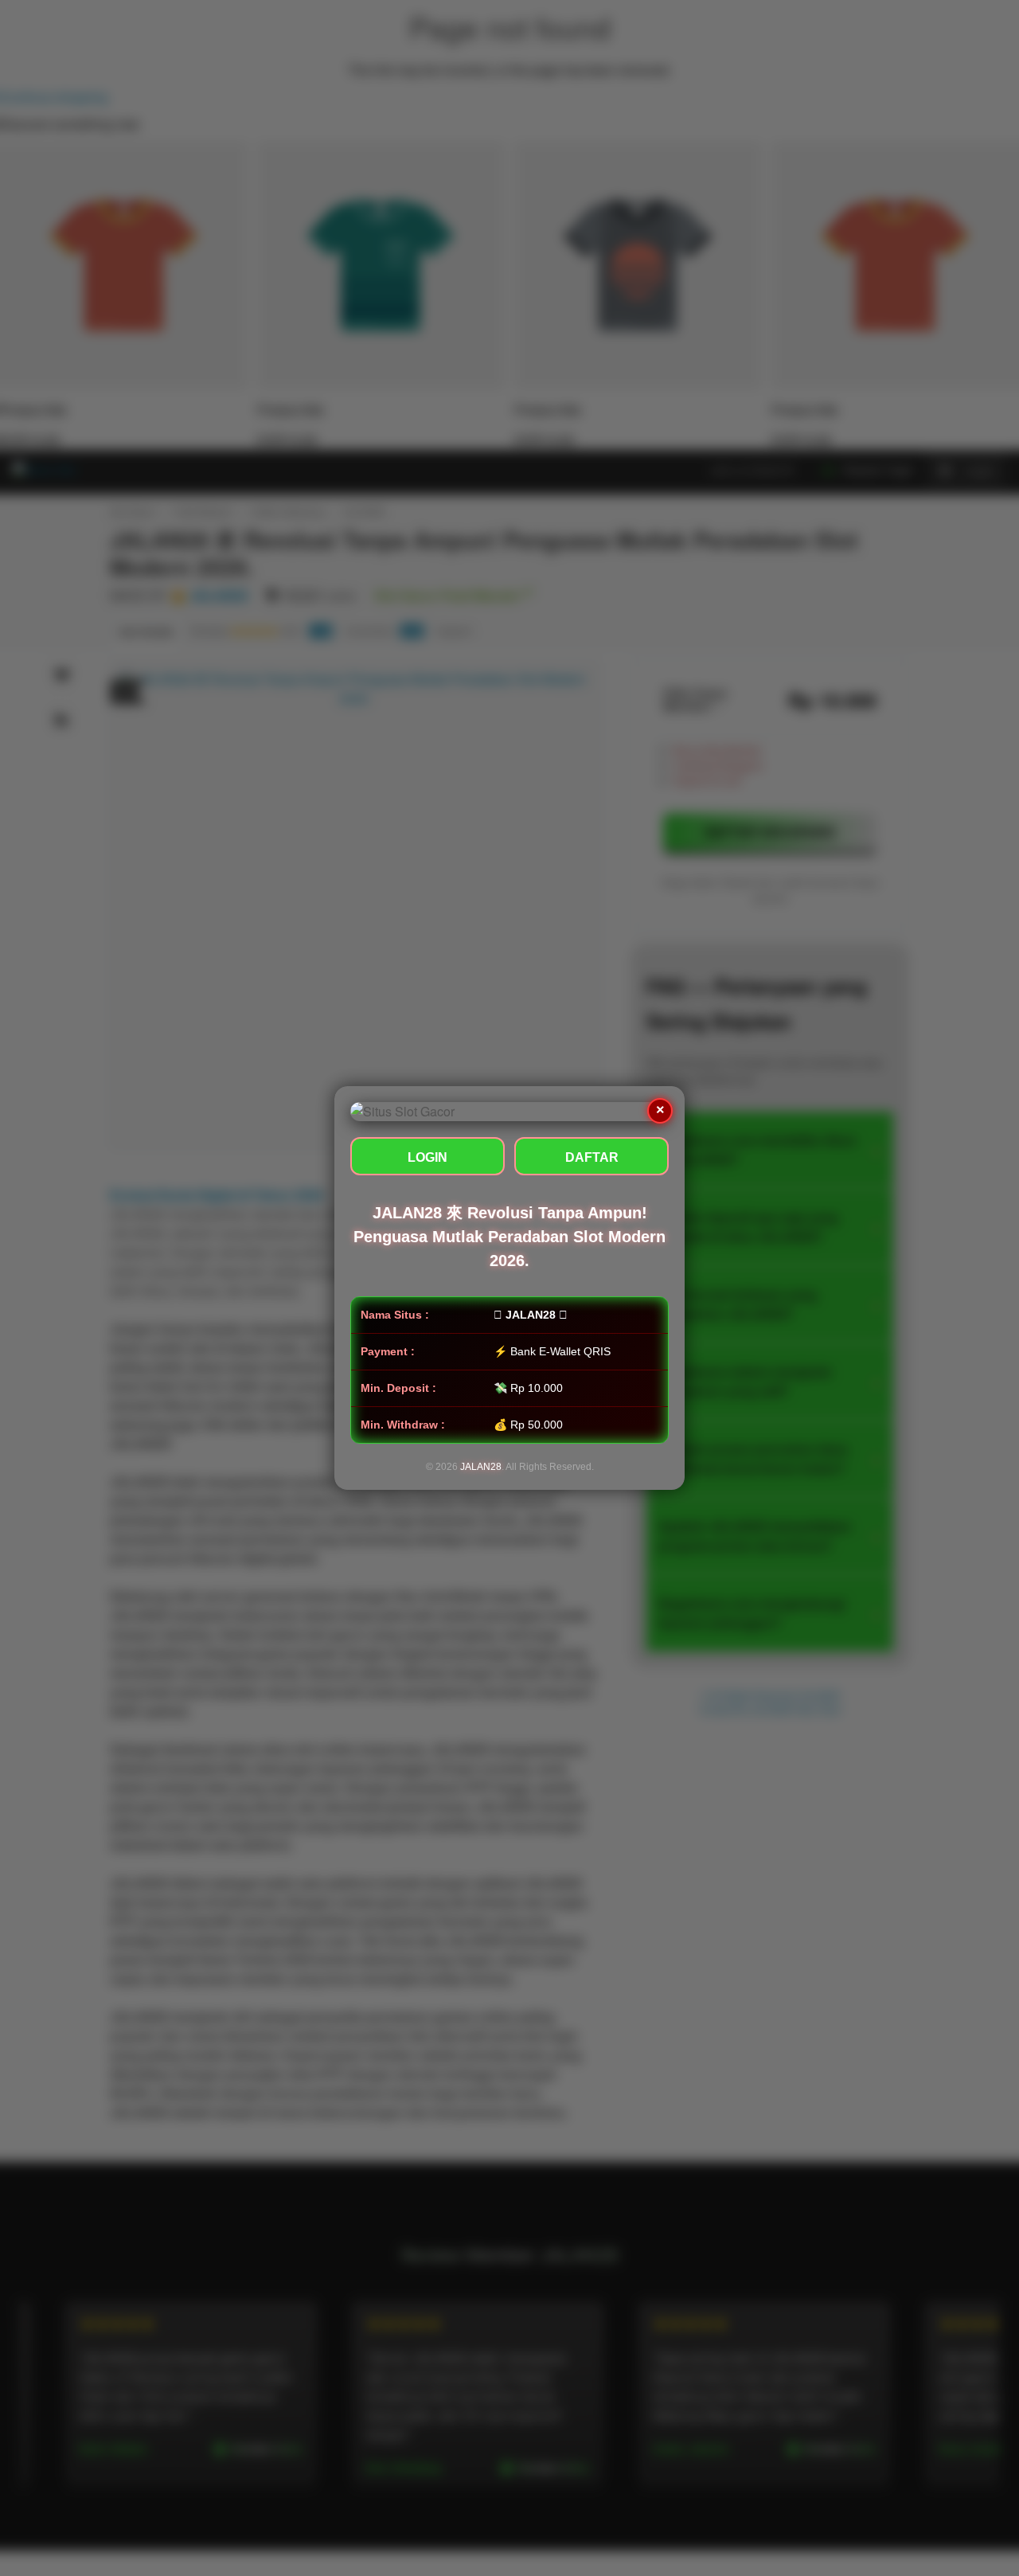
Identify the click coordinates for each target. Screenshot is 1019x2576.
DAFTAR (592, 1157)
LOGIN (428, 1157)
